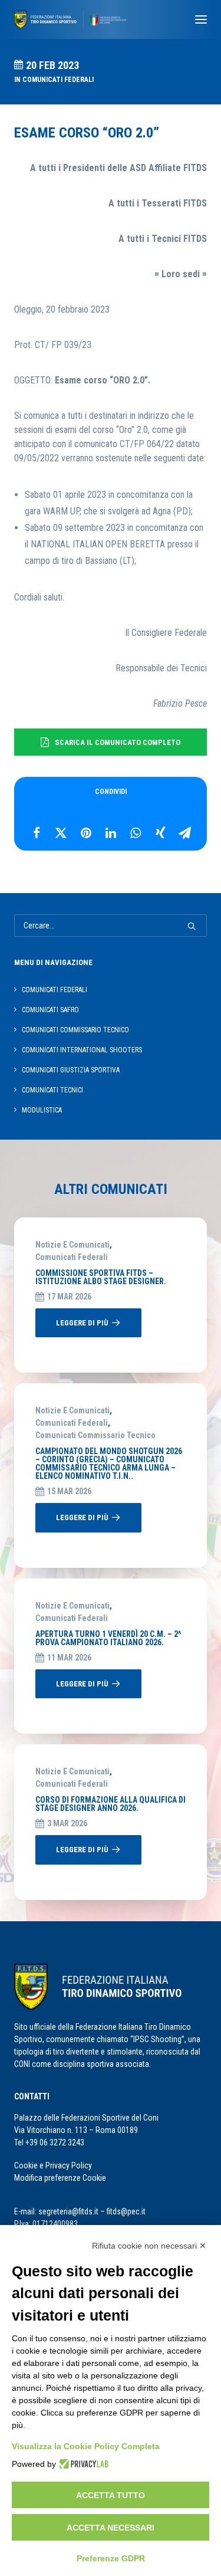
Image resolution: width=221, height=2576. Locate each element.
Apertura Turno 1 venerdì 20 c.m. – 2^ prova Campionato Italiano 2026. (108, 1638)
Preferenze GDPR (111, 2558)
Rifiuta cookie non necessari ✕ (149, 2246)
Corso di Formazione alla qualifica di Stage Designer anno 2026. (111, 1804)
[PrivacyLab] (82, 2464)
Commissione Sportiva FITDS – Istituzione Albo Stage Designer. (101, 1277)
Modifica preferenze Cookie (60, 2178)
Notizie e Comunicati (72, 1245)
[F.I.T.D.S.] (70, 19)
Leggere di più (82, 1323)
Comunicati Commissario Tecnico (95, 1435)
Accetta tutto (111, 2495)
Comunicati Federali (58, 80)
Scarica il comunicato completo (118, 742)
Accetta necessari (111, 2528)
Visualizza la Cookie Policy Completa (86, 2446)
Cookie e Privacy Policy (53, 2165)
